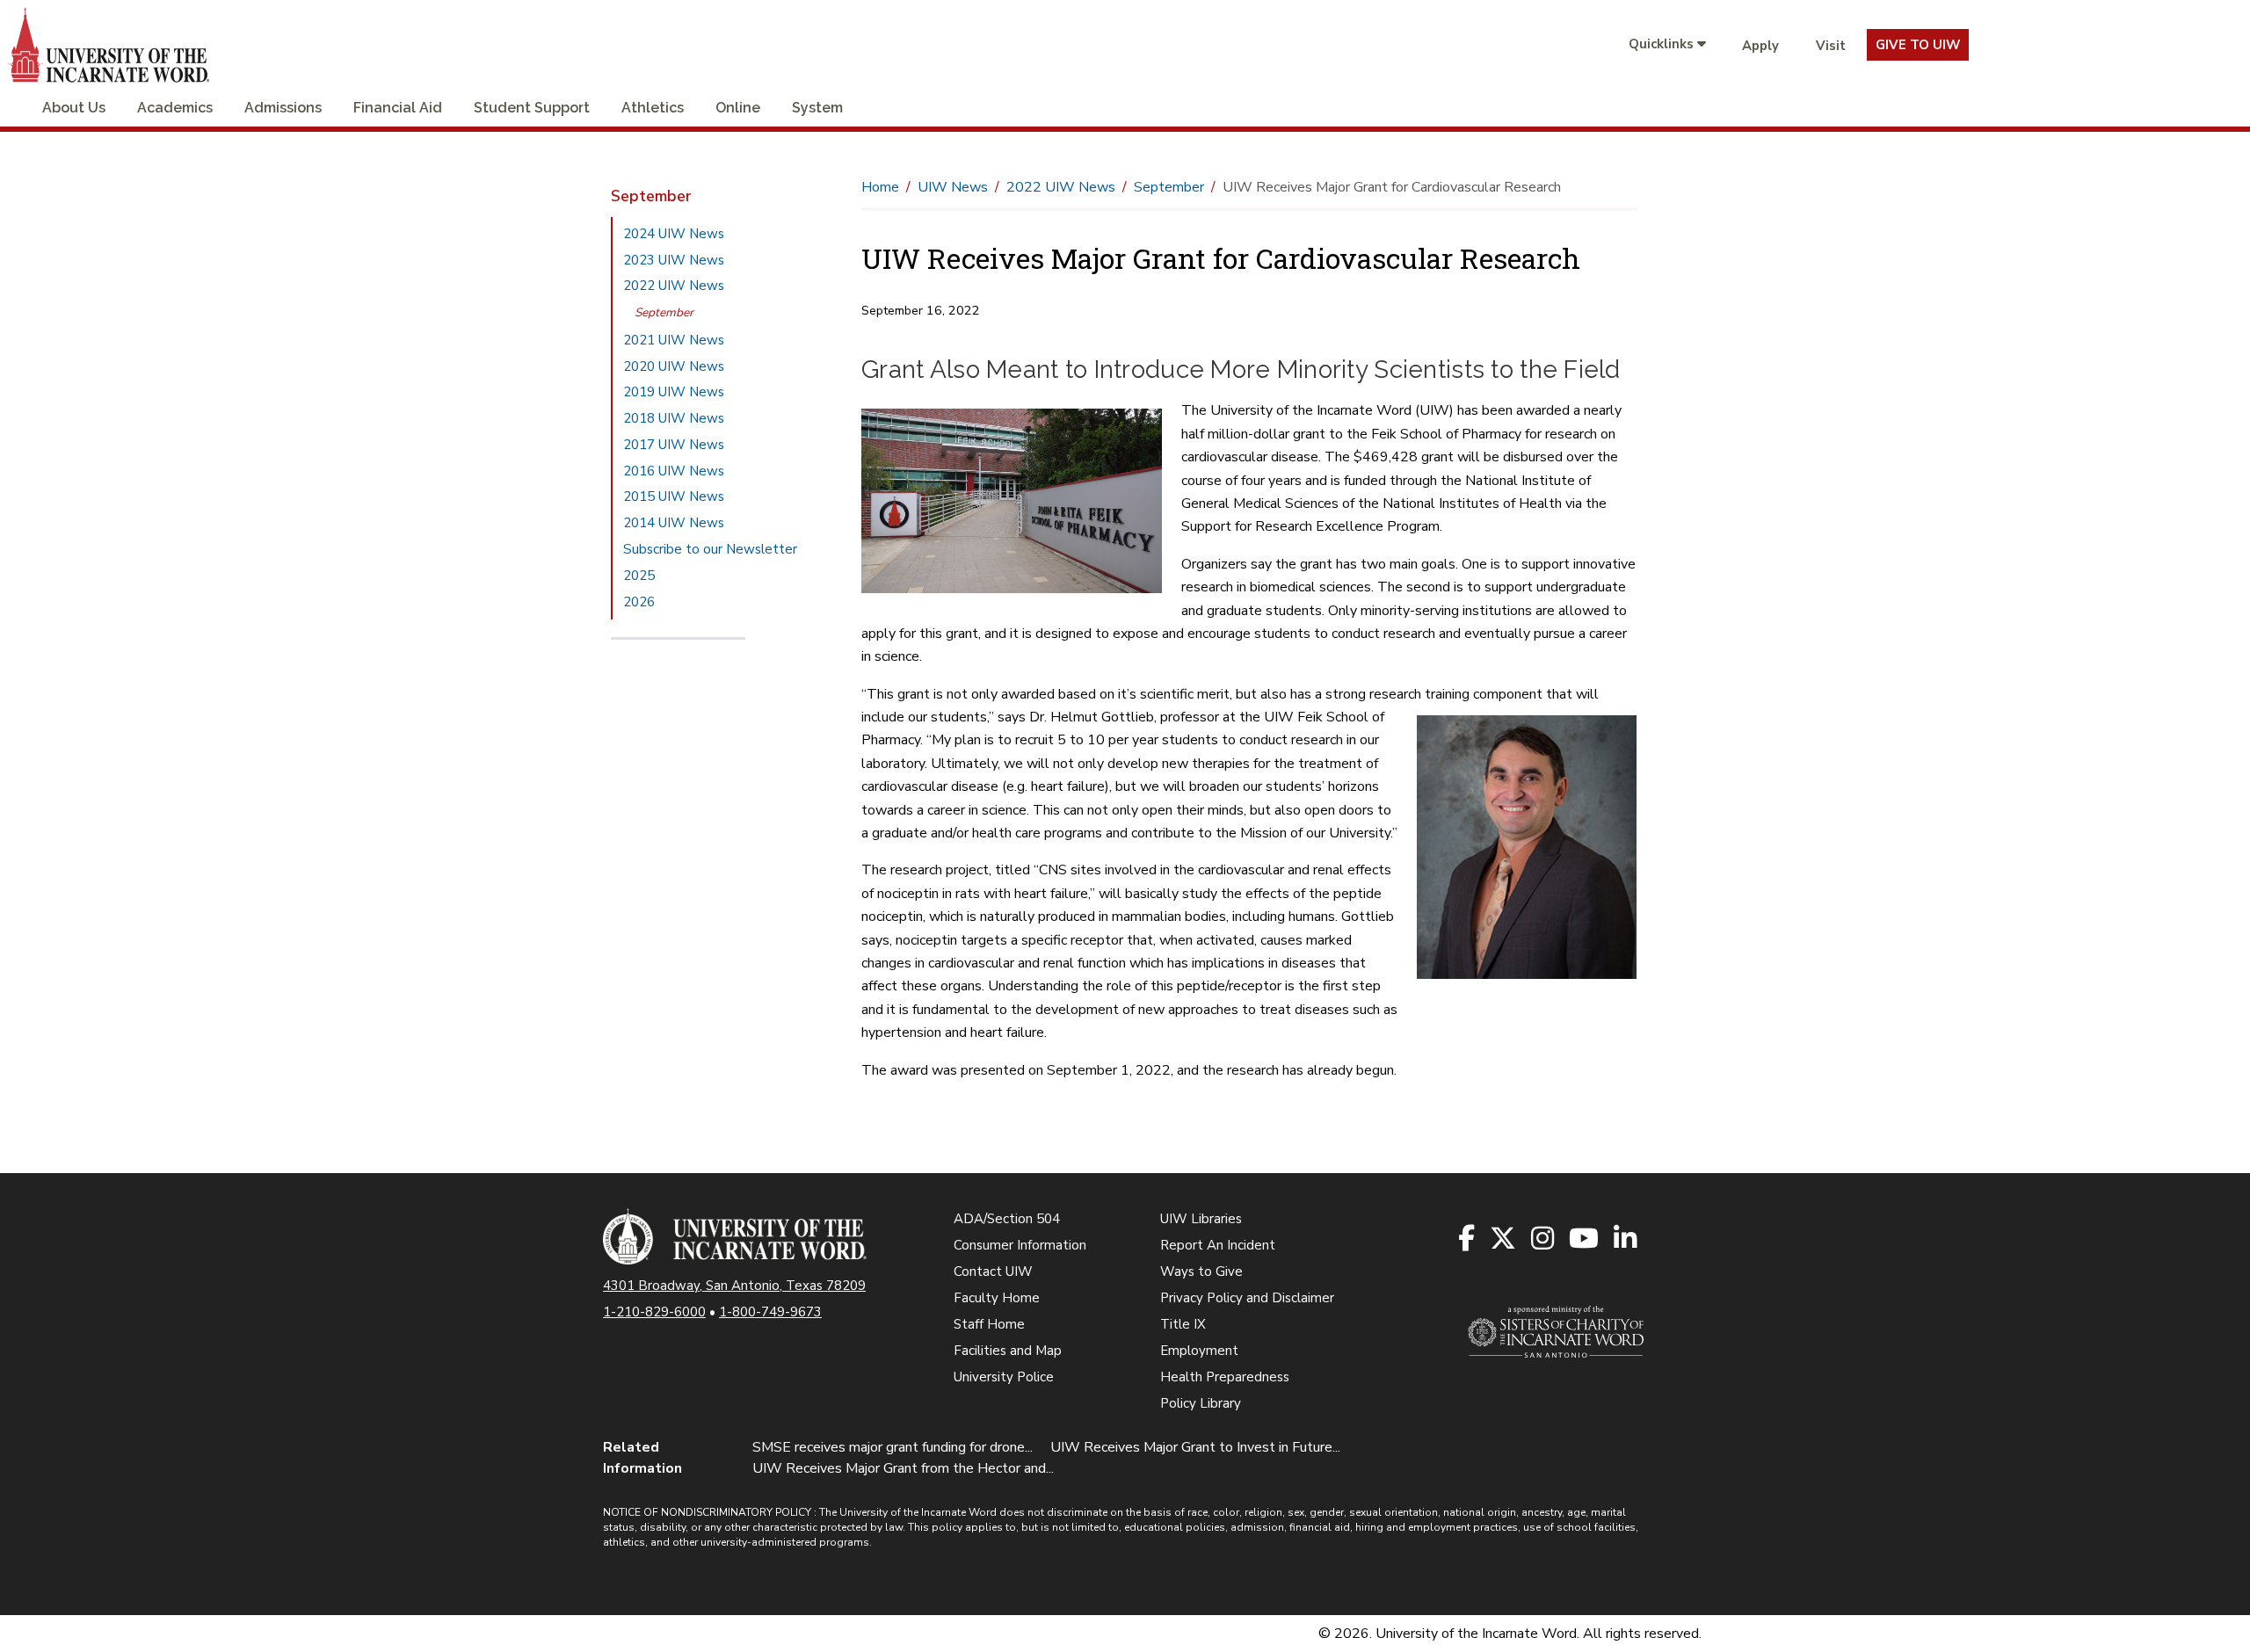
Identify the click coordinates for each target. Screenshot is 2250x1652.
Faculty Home (997, 1298)
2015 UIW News (674, 496)
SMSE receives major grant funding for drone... (893, 1447)
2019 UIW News (674, 392)
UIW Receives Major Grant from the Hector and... (903, 1468)
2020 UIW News (674, 366)
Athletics (653, 108)
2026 (639, 602)
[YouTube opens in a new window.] (1585, 1239)
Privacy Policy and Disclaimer (1247, 1298)
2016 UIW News (674, 471)
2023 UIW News (674, 260)
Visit (1831, 46)
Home (880, 187)
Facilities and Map (1008, 1351)
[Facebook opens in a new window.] (1468, 1239)
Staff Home (989, 1324)
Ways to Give (1201, 1272)
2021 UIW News (674, 340)
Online (738, 108)
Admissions (283, 108)
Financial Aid (398, 108)
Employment (1199, 1351)
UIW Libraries (1201, 1219)
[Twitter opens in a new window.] (1504, 1239)
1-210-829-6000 (654, 1312)
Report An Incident (1218, 1245)
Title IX (1183, 1324)
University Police (1004, 1377)
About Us (74, 108)
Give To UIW (1918, 45)
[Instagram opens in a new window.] (1544, 1239)
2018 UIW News (674, 418)
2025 (639, 576)
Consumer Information (1020, 1245)
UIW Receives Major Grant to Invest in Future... (1195, 1447)
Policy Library (1201, 1403)
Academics (175, 108)
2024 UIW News (674, 234)
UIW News (953, 187)
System (817, 108)
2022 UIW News (674, 286)
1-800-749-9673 (770, 1312)
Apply (1760, 46)
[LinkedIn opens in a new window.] (1626, 1239)
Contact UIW (993, 1272)
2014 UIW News (674, 523)
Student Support (532, 108)
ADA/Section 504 (1007, 1219)
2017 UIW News (674, 445)
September (664, 312)
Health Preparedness (1225, 1377)
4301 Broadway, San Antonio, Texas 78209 (734, 1286)
